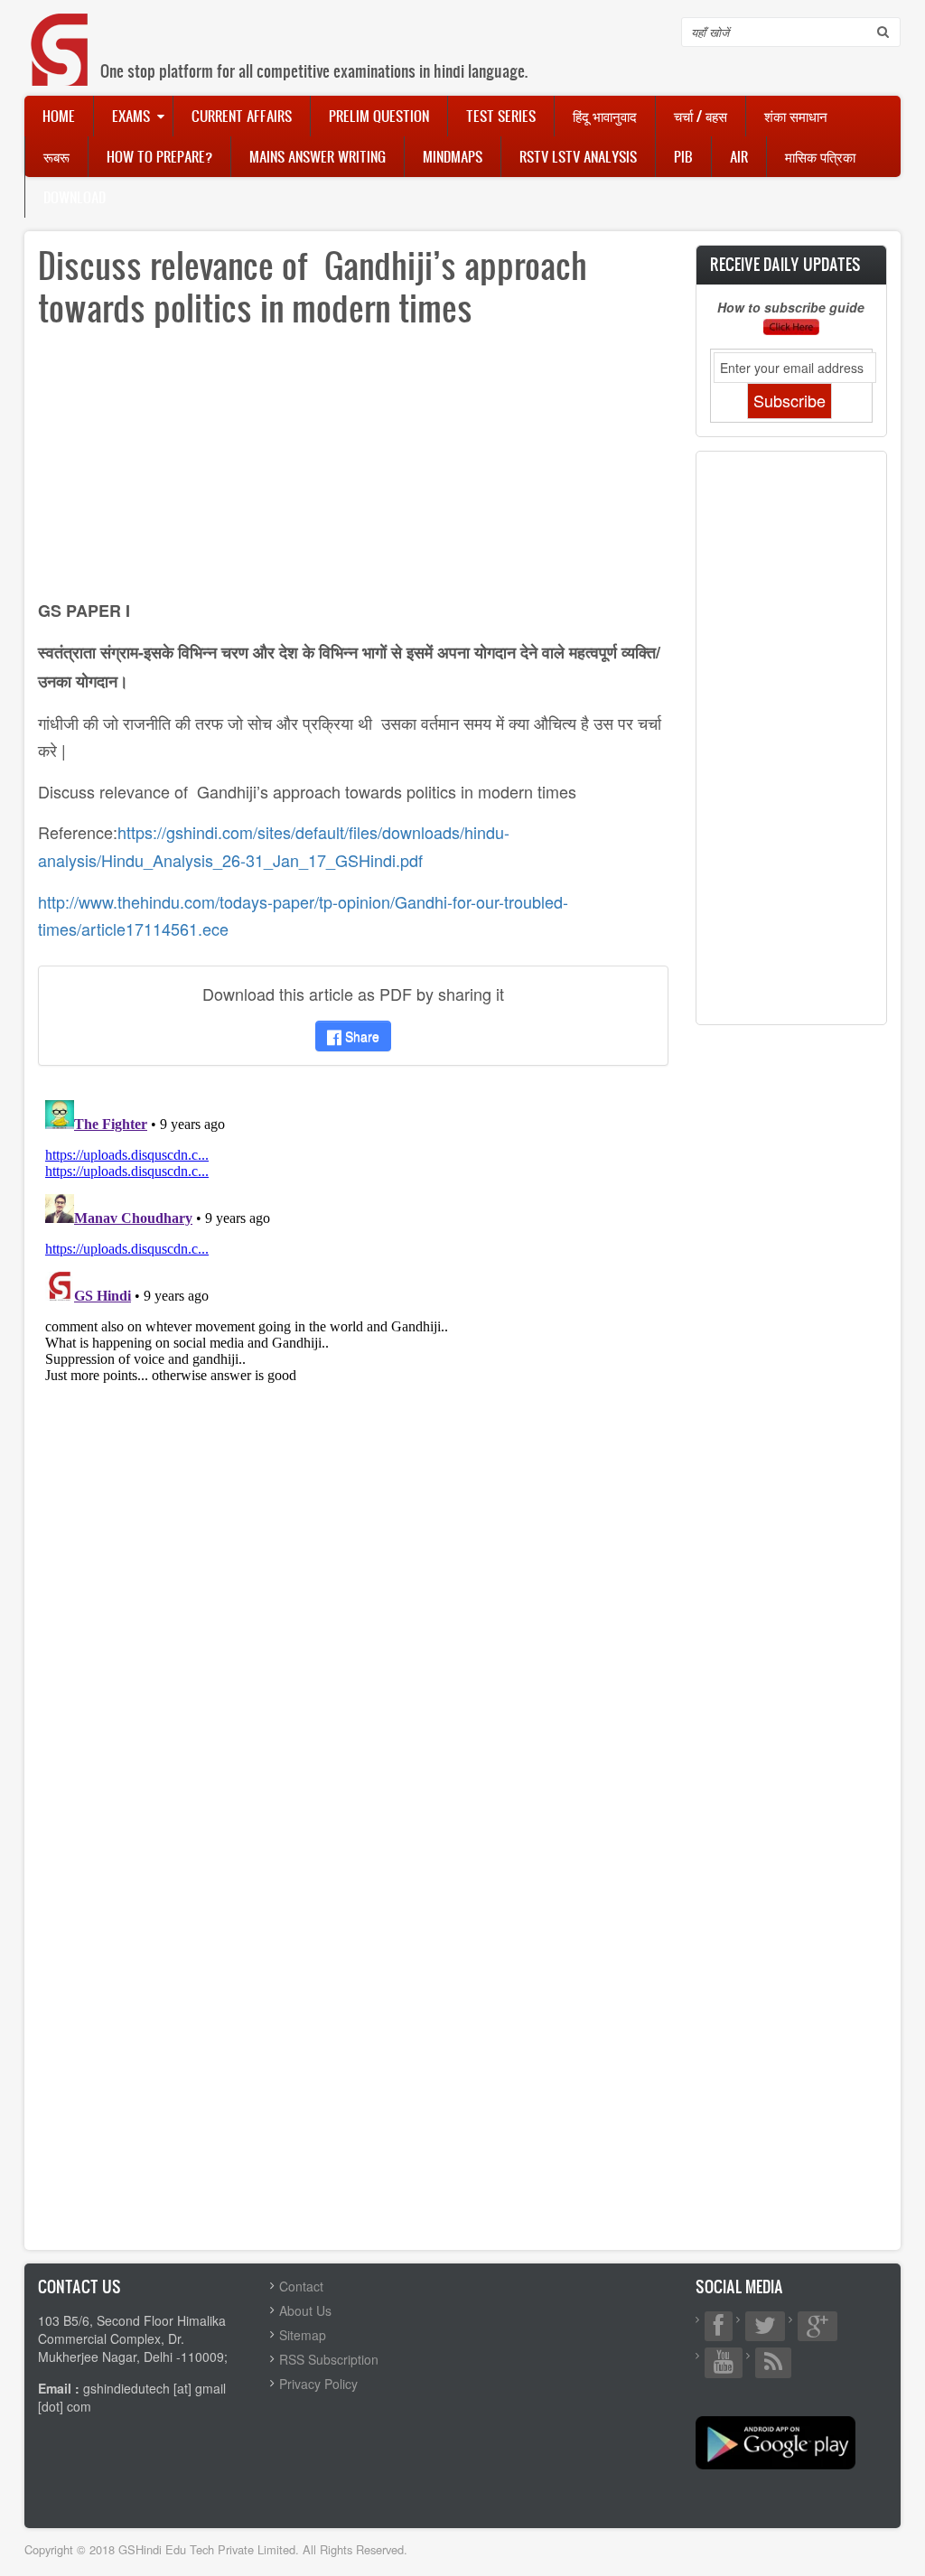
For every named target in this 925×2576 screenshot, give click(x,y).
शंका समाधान (796, 116)
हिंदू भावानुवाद (605, 116)
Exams (131, 116)
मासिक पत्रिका (820, 156)
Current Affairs (242, 116)
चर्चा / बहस (701, 116)
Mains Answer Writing (318, 156)
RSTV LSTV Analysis (578, 156)
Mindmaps (453, 156)
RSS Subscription (329, 2359)
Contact (301, 2286)
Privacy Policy (318, 2384)
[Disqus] (353, 1319)
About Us (305, 2310)
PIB (683, 156)
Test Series (501, 116)
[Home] (61, 31)
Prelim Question (379, 116)
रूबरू (56, 156)
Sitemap (303, 2335)
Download (75, 197)
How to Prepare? (159, 156)
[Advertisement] (353, 470)
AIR (739, 156)
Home (59, 116)
